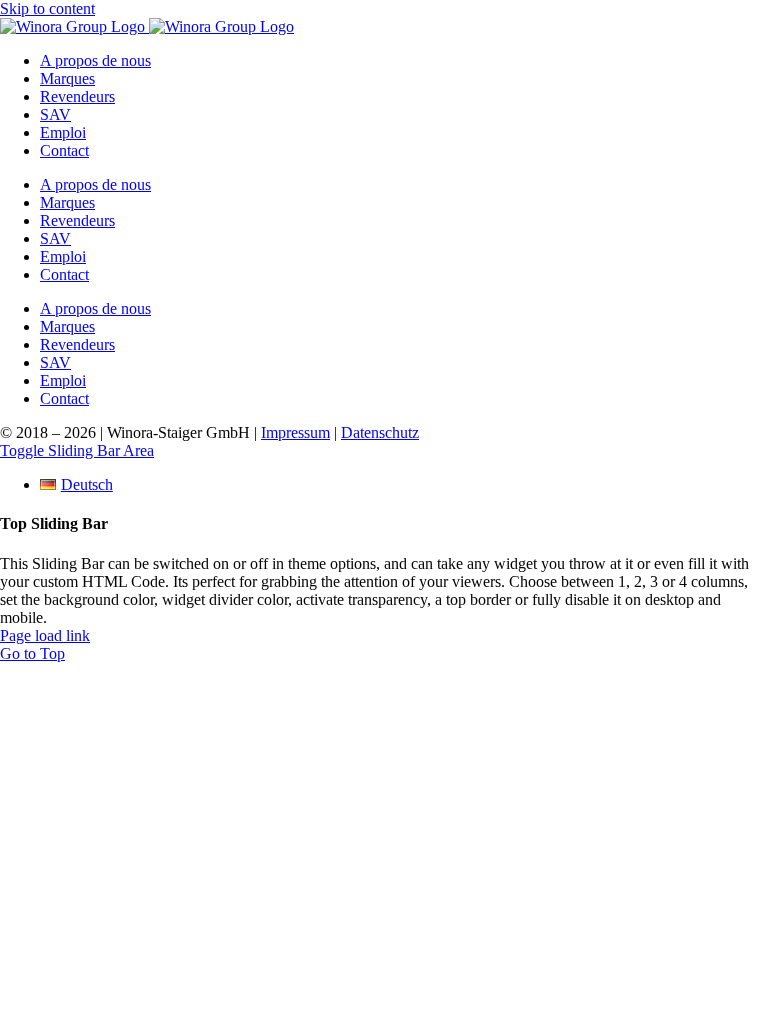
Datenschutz (380, 432)
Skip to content (47, 8)
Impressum (295, 432)
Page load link (45, 635)
